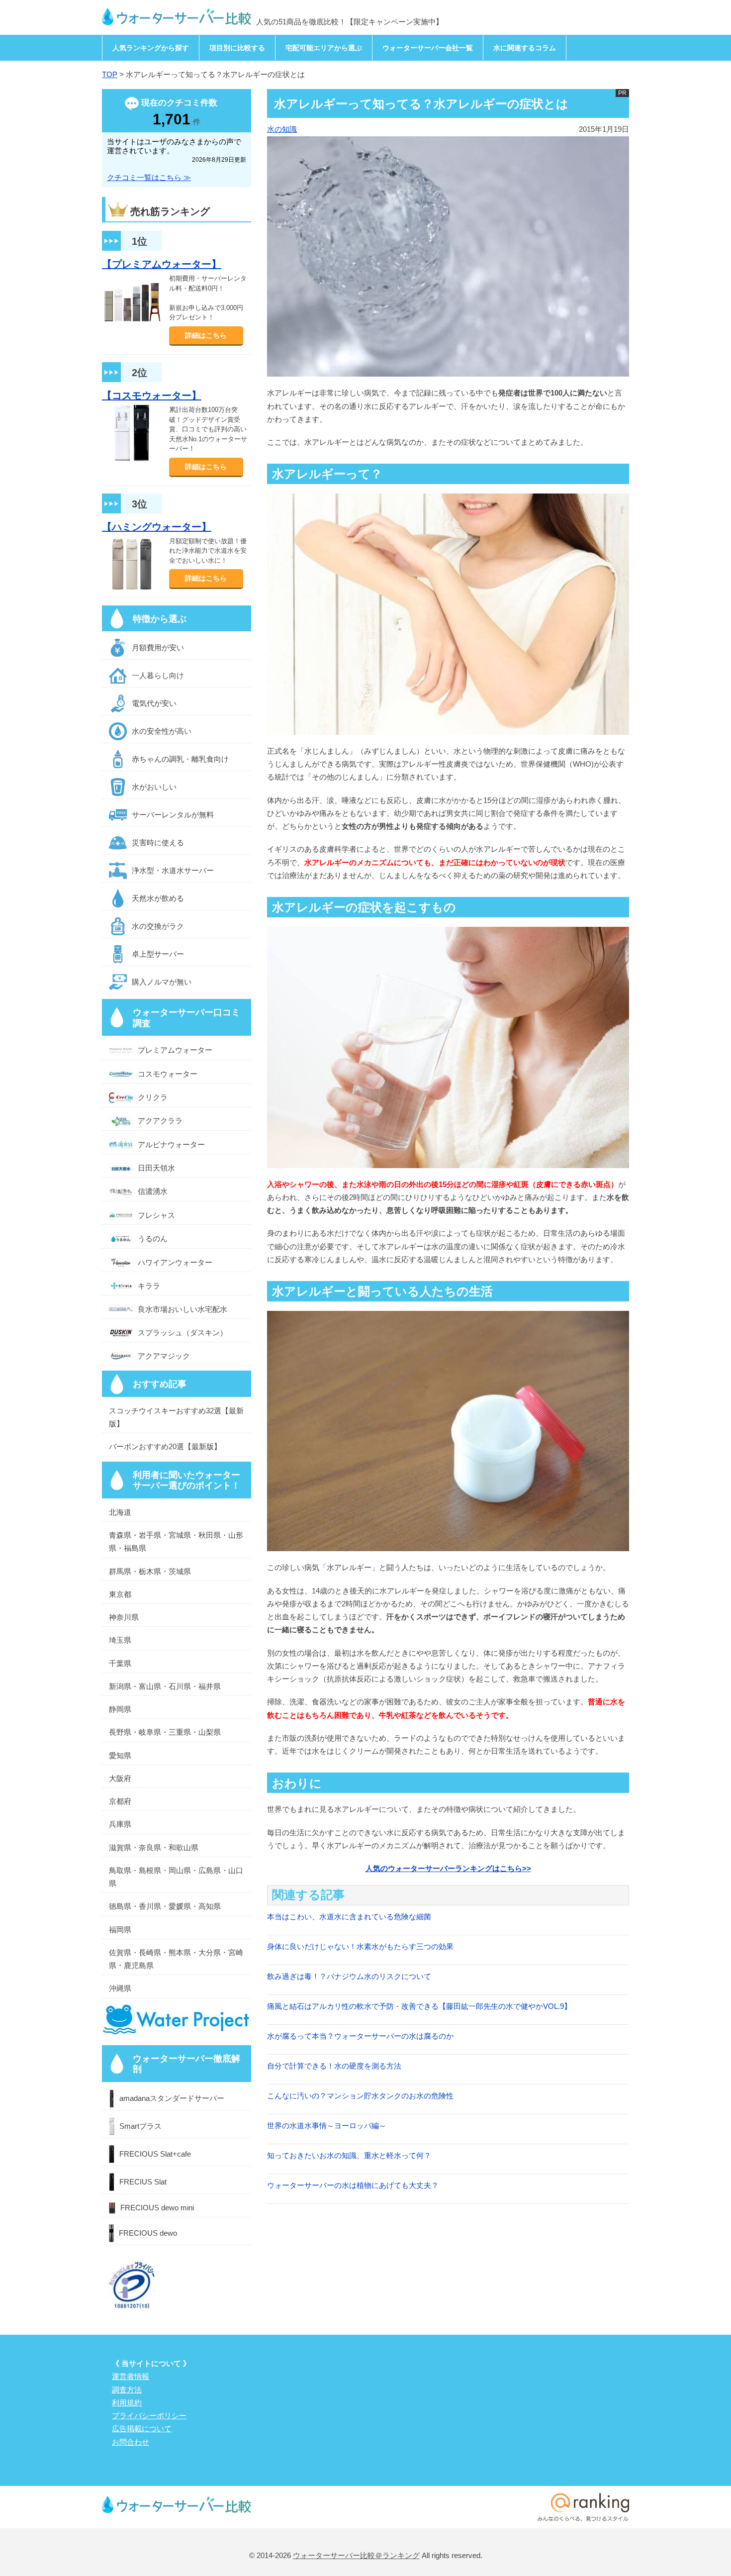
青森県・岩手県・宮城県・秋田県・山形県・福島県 (176, 1541)
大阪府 (120, 1778)
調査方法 (127, 2390)
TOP (110, 74)
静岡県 (120, 1709)
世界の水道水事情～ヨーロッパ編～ (327, 2126)
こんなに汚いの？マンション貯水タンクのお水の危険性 (360, 2096)
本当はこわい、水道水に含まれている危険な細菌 (349, 1917)
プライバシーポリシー (149, 2416)
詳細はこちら (206, 335)
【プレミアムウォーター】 (162, 264)
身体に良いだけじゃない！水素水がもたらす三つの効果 (360, 1946)
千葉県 (120, 1663)
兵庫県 (120, 1824)
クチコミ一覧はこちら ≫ (149, 177)
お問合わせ (131, 2442)
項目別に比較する (237, 48)
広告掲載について (142, 2428)
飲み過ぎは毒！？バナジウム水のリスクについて (349, 1976)
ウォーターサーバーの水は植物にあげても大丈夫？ (353, 2185)
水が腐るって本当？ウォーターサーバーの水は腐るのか (360, 2036)
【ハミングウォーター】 (157, 527)
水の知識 (282, 129)
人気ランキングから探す (151, 48)
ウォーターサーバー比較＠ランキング (356, 2555)
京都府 (120, 1801)
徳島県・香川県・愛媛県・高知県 (165, 1906)
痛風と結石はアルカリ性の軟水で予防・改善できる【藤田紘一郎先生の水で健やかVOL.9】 (419, 2006)
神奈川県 (124, 1617)
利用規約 (127, 2403)
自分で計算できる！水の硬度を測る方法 (334, 2066)
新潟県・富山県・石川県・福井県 (165, 1686)
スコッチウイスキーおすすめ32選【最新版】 (176, 1417)
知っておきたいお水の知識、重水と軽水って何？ (349, 2155)
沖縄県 (120, 1988)
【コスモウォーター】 (152, 396)
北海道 (120, 1512)
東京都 (120, 1594)
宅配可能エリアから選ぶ (324, 48)
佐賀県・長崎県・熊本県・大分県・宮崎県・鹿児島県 (176, 1959)
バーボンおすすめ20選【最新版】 (165, 1446)
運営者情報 (131, 2376)
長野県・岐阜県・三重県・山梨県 (165, 1732)
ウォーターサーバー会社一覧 (428, 48)
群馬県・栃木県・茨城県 (150, 1571)
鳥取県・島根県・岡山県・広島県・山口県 (176, 1877)
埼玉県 (120, 1640)
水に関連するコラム (525, 48)
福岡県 (120, 1930)
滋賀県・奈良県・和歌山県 (154, 1847)
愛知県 (120, 1755)
